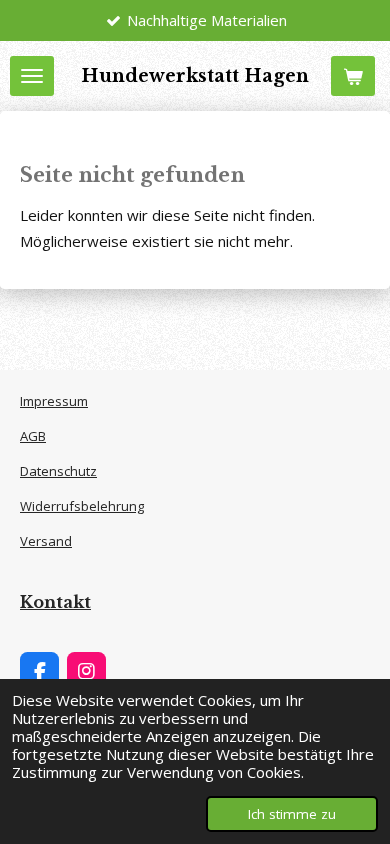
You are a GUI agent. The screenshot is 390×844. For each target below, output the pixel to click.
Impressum (54, 401)
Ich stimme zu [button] (292, 814)
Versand (46, 541)
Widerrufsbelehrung (82, 506)
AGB (33, 436)
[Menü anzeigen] (32, 76)
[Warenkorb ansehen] (353, 76)
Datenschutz (58, 471)
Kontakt (55, 602)
